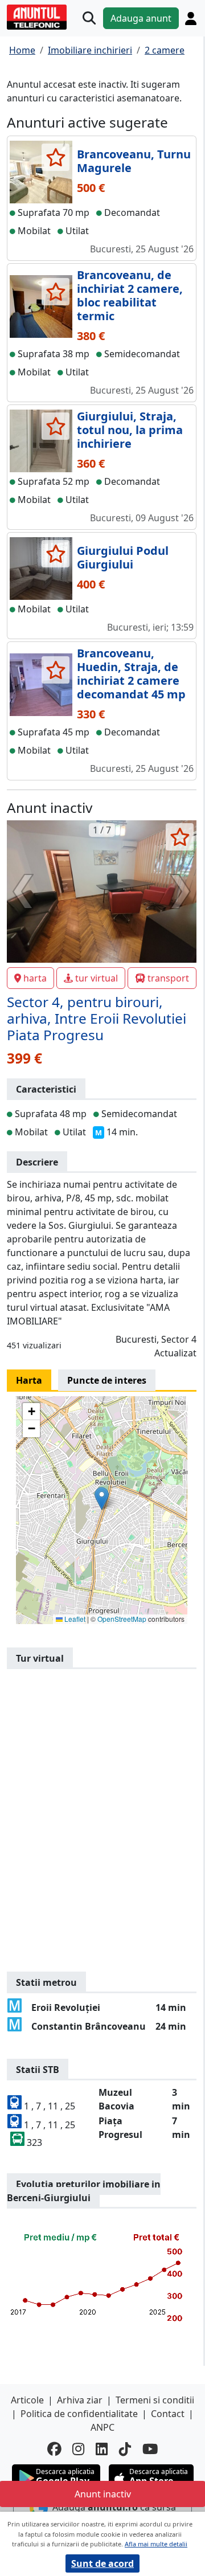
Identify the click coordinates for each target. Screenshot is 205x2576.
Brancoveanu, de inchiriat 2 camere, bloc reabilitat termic (130, 295)
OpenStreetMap (122, 1619)
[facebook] (54, 2449)
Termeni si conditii (155, 2400)
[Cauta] (89, 19)
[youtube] (150, 2449)
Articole (27, 2400)
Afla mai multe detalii (156, 2544)
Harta (29, 1380)
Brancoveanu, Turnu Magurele (134, 161)
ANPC (102, 2427)
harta (35, 978)
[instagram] (78, 2449)
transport (168, 978)
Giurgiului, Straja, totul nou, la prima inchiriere (130, 430)
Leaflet (74, 1619)
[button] (102, 1498)
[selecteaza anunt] (56, 157)
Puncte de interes (107, 1380)
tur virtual (97, 978)
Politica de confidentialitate (79, 2414)
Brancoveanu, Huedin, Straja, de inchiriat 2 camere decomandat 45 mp (131, 674)
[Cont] (191, 19)
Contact (168, 2414)
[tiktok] (125, 2449)
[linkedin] (102, 2449)
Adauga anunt (141, 18)
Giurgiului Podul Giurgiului (123, 557)
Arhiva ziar (80, 2400)
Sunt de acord (102, 2563)
